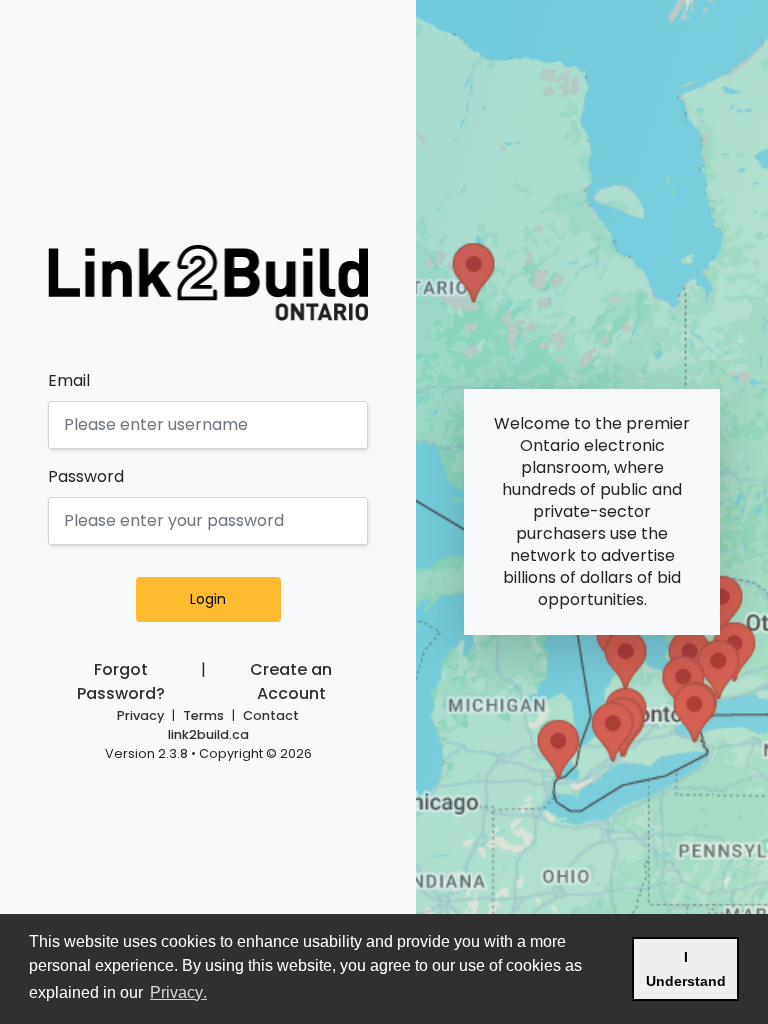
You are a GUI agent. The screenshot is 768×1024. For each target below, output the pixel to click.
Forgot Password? (121, 681)
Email (69, 380)
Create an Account (291, 681)
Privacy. (179, 992)
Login (208, 599)
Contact (271, 715)
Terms (203, 715)
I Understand (692, 969)
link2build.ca (208, 734)
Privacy (140, 715)
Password (86, 476)
